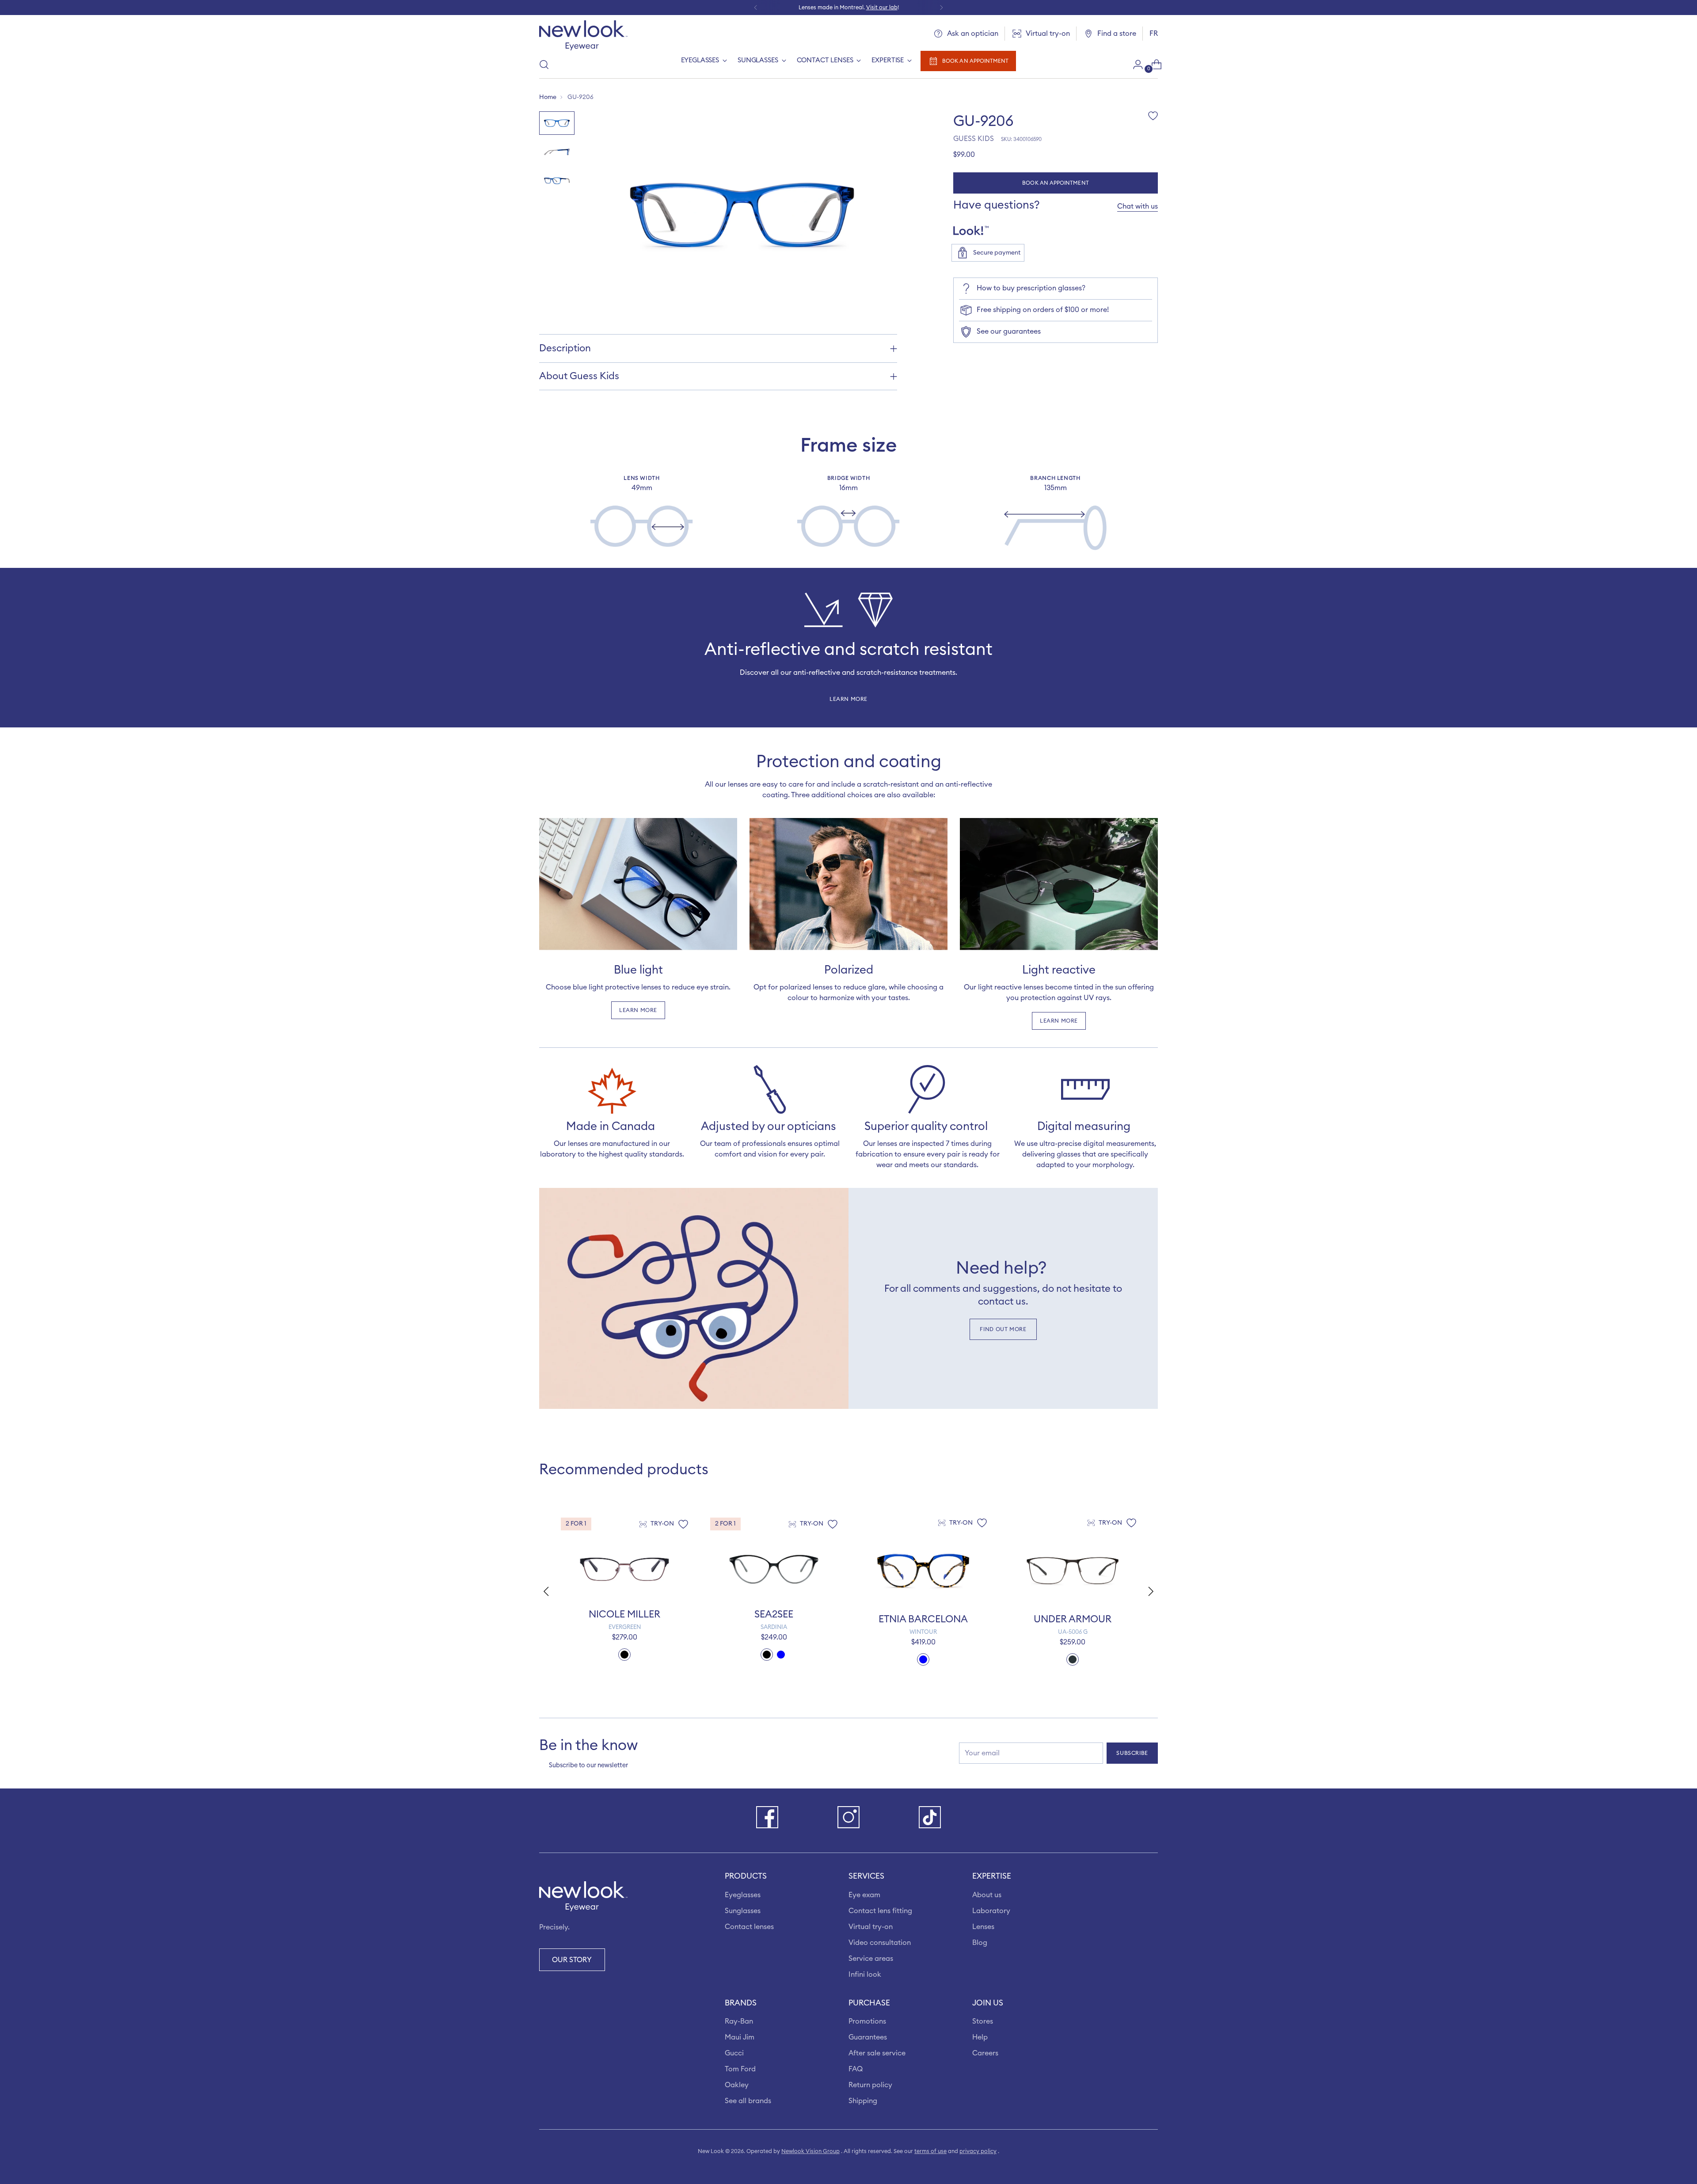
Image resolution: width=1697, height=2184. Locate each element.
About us (987, 1895)
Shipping (863, 2101)
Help (980, 2037)
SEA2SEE (774, 1614)
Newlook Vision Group (810, 2151)
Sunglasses (743, 1911)
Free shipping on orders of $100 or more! (1043, 310)
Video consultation (880, 1943)
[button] (1152, 1591)
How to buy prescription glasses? (1031, 288)
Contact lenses (749, 1927)
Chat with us (1138, 206)
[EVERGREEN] (624, 1569)
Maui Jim (740, 2037)
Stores (983, 2021)
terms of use (930, 2151)
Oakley (737, 2085)
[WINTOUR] (923, 1571)
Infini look (865, 1975)
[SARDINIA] (774, 1569)
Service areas (871, 1959)
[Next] (941, 8)
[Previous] (756, 8)
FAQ (856, 2069)
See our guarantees (1009, 331)
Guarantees (868, 2037)
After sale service (877, 2053)
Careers (985, 2053)
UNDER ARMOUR (1073, 1619)
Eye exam (864, 1895)
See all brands (748, 2101)
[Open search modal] (544, 65)
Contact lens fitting (880, 1911)
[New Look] (583, 35)
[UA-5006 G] (1073, 1571)
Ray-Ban (739, 2021)
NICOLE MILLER (624, 1614)
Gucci (734, 2053)
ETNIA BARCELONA (923, 1619)
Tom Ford (740, 2069)
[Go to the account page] (1134, 65)
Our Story (572, 1960)
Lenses (983, 1927)
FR (1154, 34)
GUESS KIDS (974, 139)
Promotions (867, 2021)
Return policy (870, 2085)
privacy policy (978, 2151)
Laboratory (991, 1911)
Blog (980, 1943)
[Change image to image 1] (557, 123)
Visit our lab (882, 8)
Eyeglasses (743, 1895)
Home (548, 97)
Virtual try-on (871, 1927)
